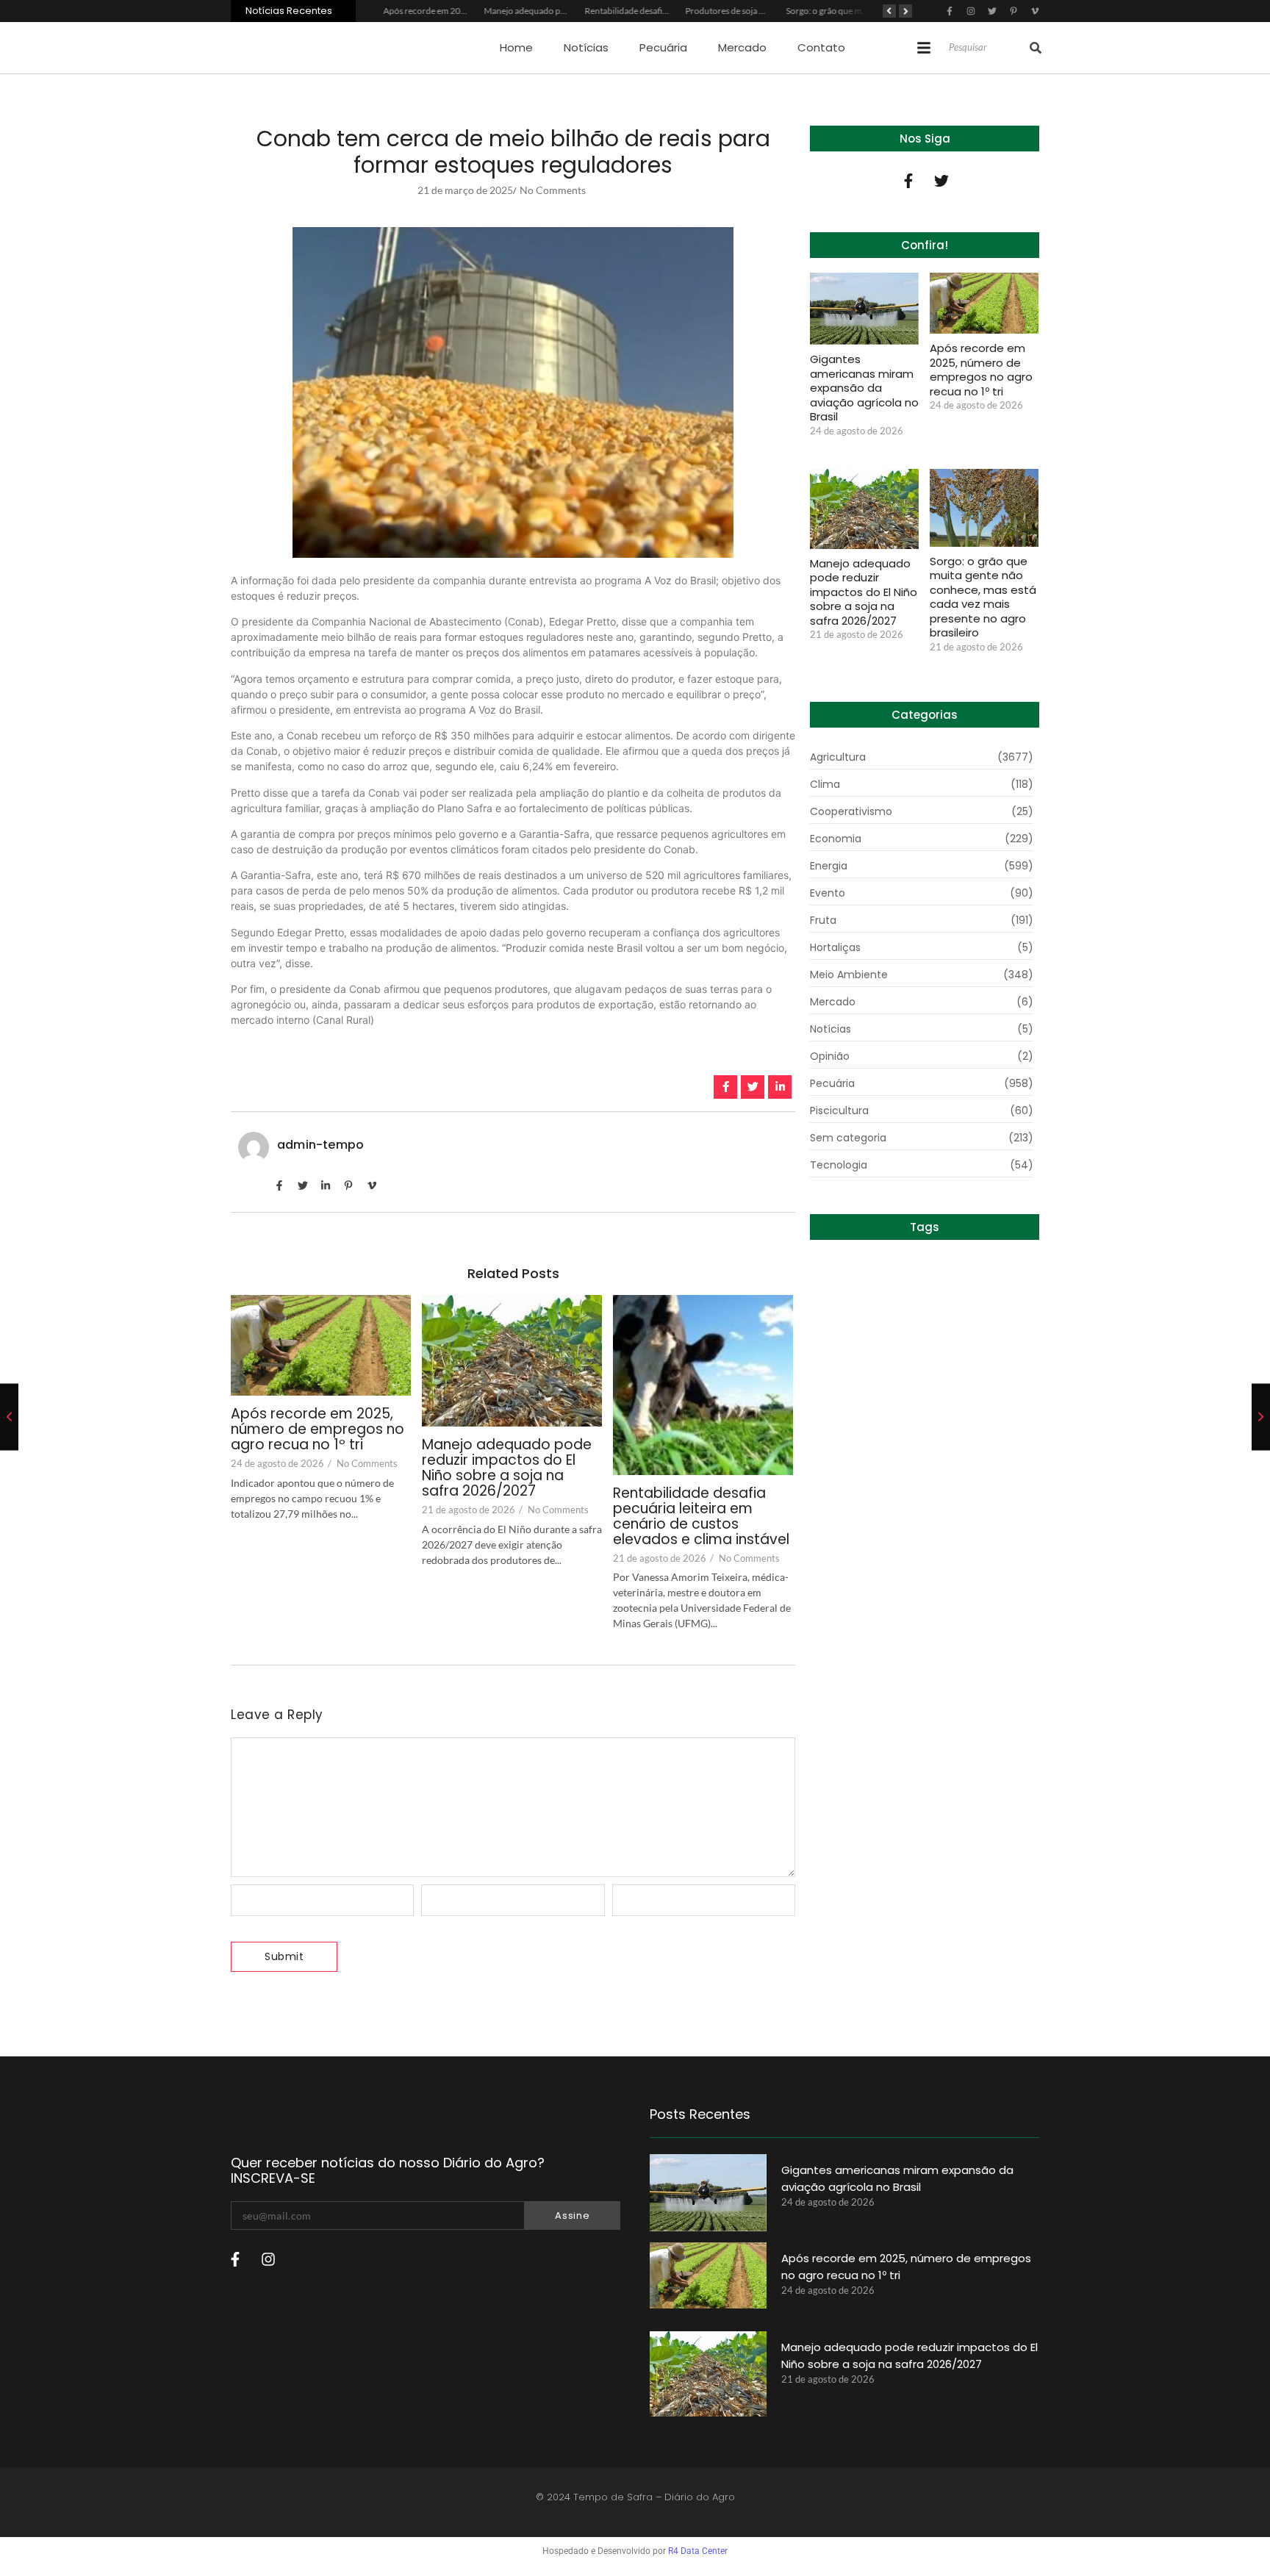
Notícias (586, 47)
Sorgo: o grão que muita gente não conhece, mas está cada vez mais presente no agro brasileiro (983, 597)
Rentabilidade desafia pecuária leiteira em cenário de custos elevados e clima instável (701, 1517)
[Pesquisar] (1036, 48)
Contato (821, 47)
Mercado (742, 47)
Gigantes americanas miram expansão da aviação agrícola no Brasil (864, 388)
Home (516, 47)
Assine (572, 2216)
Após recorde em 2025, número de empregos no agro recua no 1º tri (317, 1430)
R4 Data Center (698, 2551)
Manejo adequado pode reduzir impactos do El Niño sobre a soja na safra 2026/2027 (507, 1468)
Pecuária (663, 47)
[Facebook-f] (908, 181)
